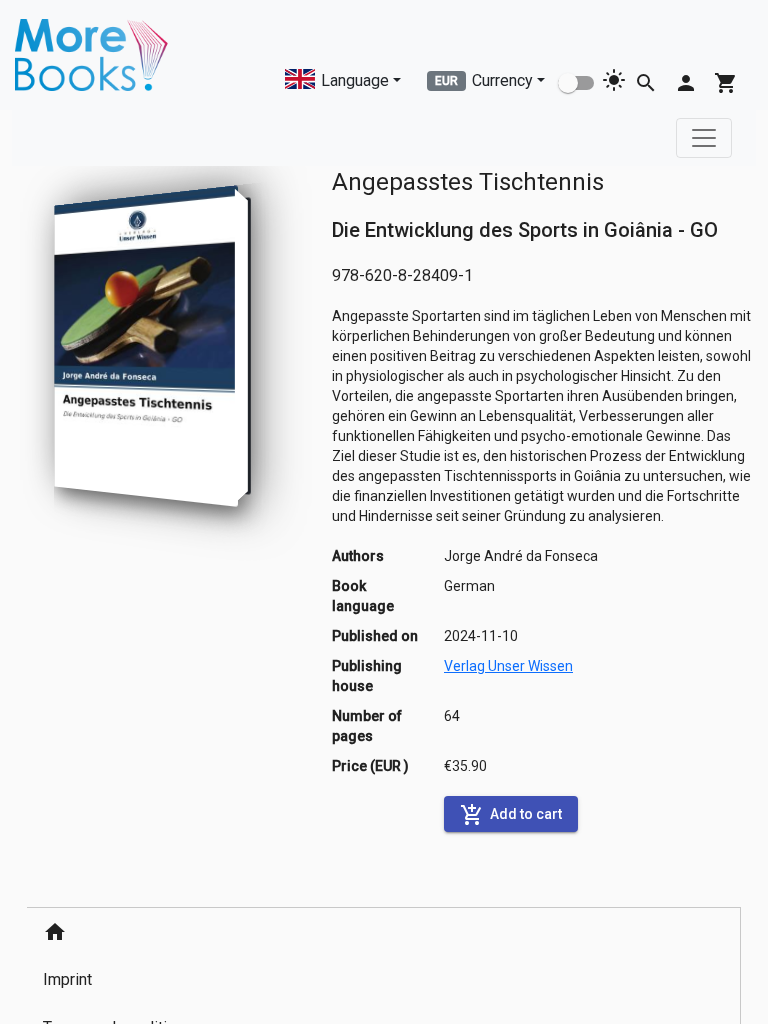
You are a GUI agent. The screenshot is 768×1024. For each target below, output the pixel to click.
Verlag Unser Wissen (508, 666)
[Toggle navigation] (704, 138)
